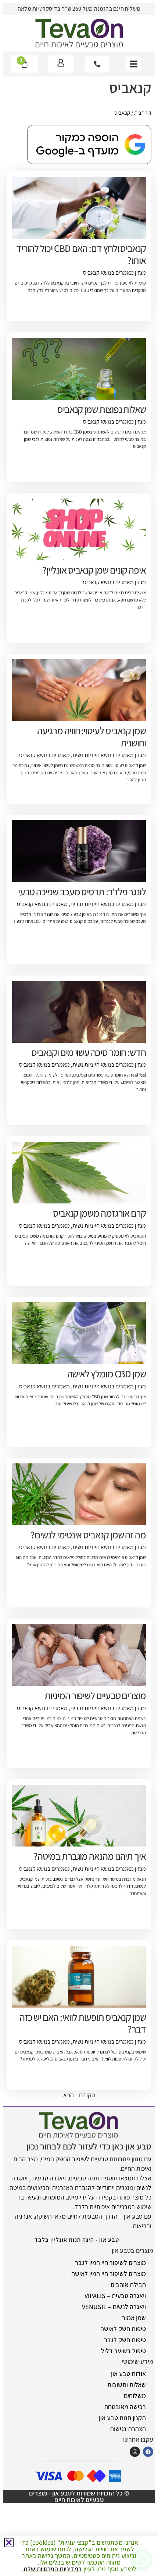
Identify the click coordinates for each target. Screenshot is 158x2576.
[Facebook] (148, 2452)
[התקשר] (97, 64)
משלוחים (135, 2396)
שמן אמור (134, 2318)
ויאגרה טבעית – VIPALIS (115, 2296)
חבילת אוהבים (128, 2285)
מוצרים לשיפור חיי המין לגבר (110, 2263)
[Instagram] (135, 2452)
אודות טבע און (128, 2374)
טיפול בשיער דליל (123, 2351)
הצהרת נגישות (128, 2429)
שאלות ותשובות (127, 2385)
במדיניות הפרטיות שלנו (53, 2569)
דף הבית (143, 113)
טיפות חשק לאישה (123, 2329)
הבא (69, 2095)
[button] (134, 64)
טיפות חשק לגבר (125, 2340)
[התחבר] (61, 63)
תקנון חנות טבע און (122, 2418)
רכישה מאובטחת (125, 2407)
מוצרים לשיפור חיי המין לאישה (109, 2274)
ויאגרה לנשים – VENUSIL (114, 2307)
